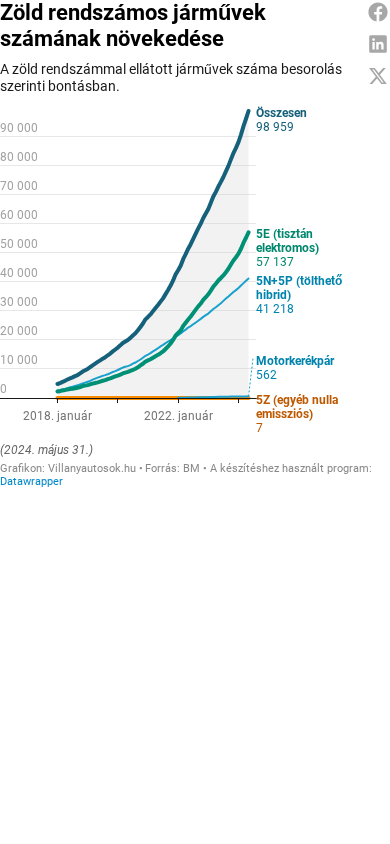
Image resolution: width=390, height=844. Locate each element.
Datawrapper (31, 481)
